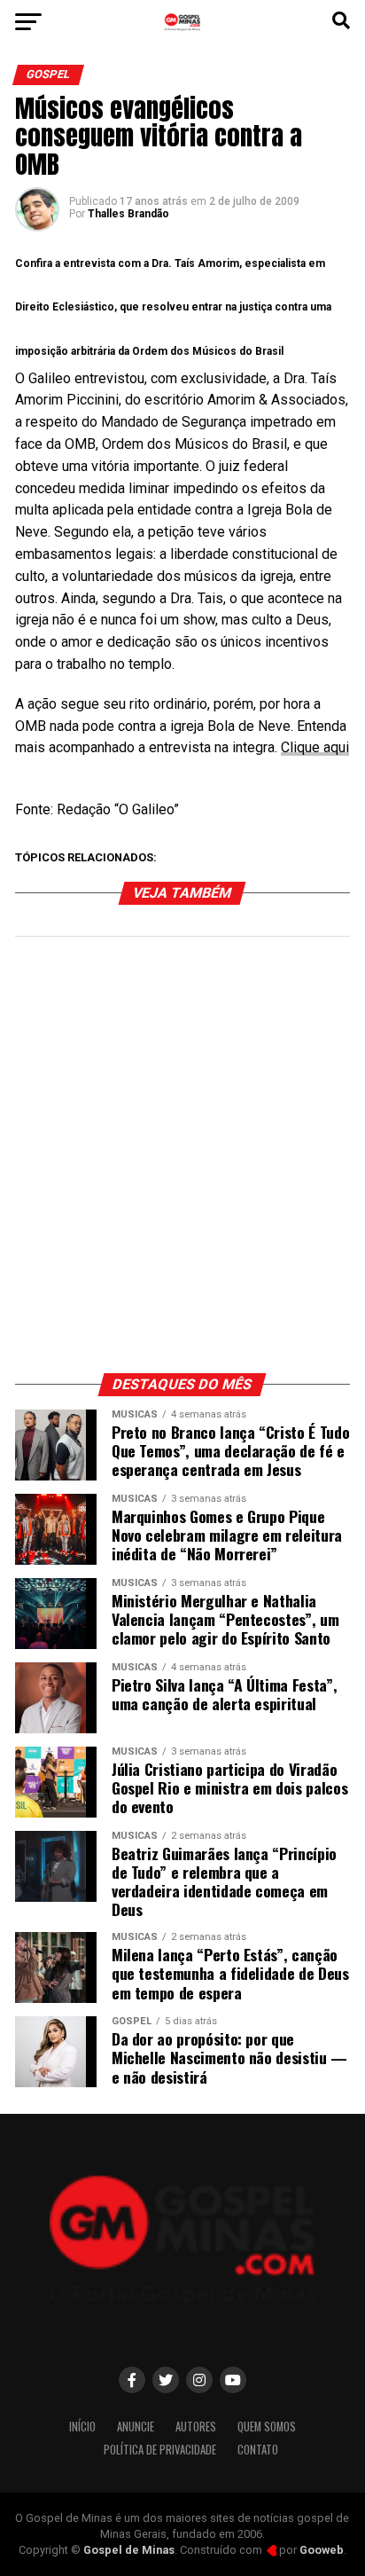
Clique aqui (315, 747)
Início (82, 2427)
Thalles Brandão (128, 214)
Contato (258, 2450)
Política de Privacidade (160, 2450)
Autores (196, 2427)
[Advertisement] (182, 1164)
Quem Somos (267, 2427)
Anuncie (136, 2427)
